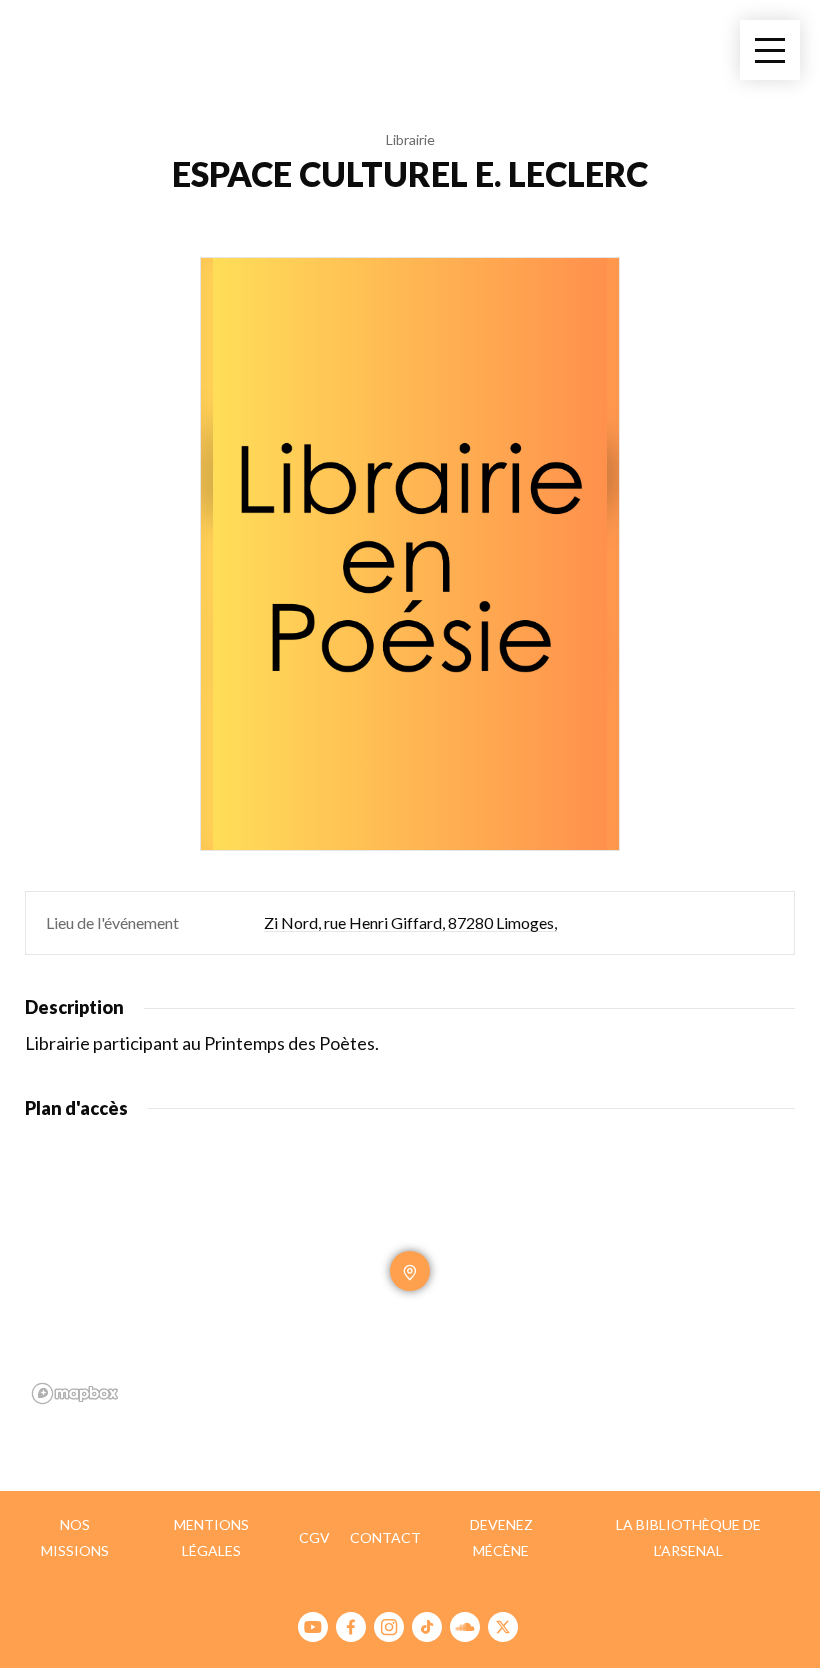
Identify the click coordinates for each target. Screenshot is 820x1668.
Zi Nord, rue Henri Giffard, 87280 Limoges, (410, 922)
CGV (314, 1537)
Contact (385, 1537)
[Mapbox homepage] (75, 1393)
